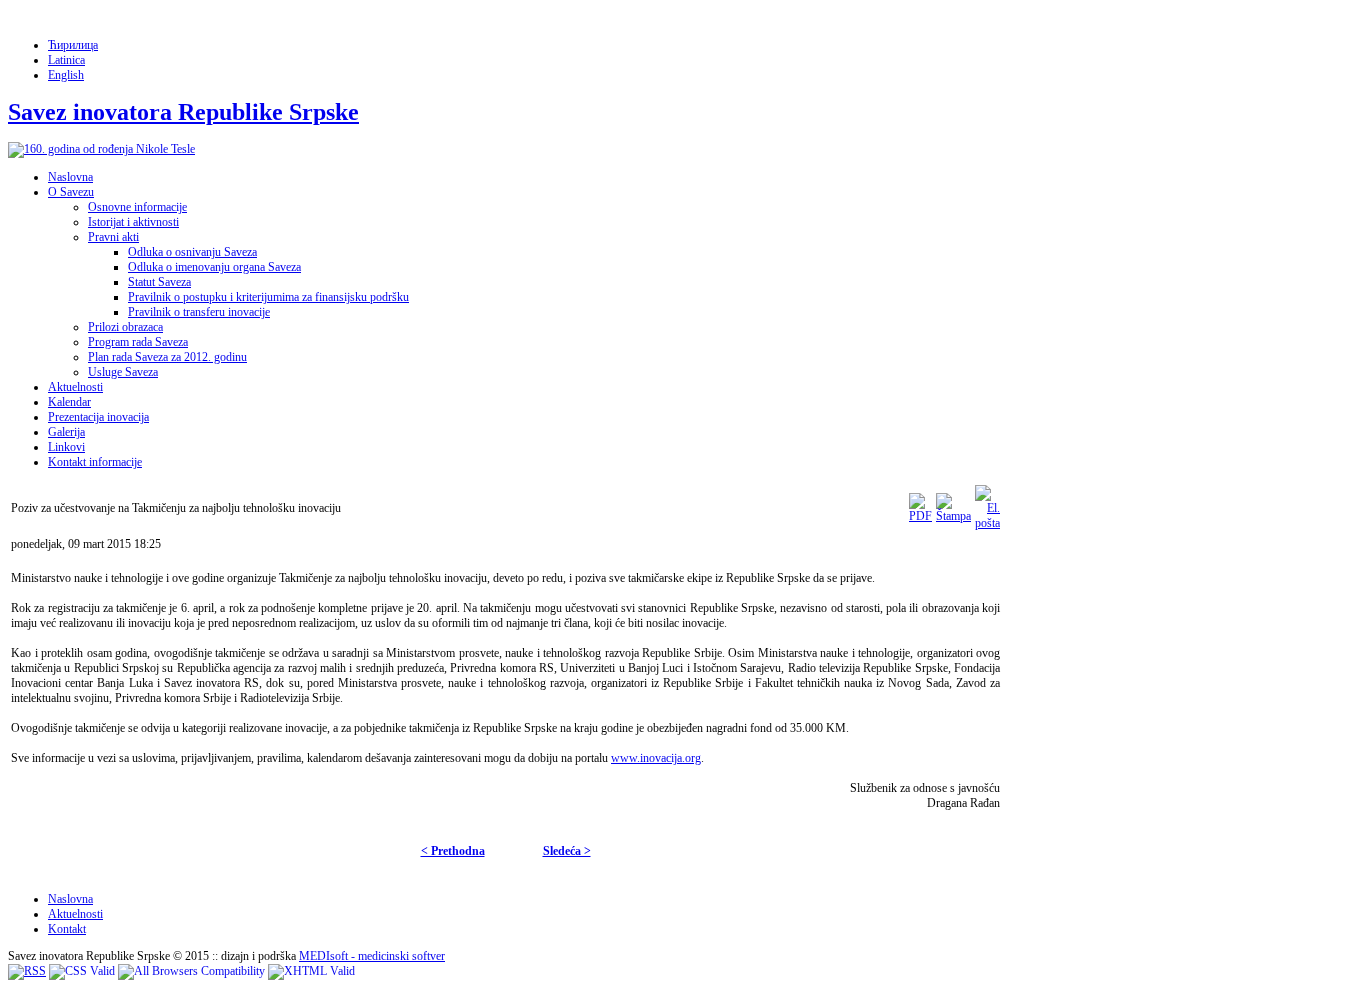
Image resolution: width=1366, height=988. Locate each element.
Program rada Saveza (138, 342)
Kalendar (69, 402)
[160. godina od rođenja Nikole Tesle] (101, 149)
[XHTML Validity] (311, 971)
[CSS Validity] (82, 971)
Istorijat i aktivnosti (133, 222)
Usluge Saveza (123, 372)
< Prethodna (453, 851)
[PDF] (920, 516)
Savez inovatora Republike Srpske (183, 112)
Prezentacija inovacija (98, 417)
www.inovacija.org (656, 758)
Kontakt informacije (95, 462)
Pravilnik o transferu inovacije (199, 312)
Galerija (66, 432)
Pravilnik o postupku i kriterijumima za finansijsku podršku (268, 297)
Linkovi (66, 447)
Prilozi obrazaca (125, 327)
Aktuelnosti (75, 387)
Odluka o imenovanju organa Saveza (214, 267)
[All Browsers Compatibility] (191, 971)
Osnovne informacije (137, 207)
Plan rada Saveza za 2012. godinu (167, 357)
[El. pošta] (987, 523)
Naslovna (70, 177)
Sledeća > (567, 851)
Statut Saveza (159, 282)
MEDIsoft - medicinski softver (372, 956)
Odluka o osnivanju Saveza (192, 252)
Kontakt (67, 929)
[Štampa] (953, 516)
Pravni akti (113, 237)
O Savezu (71, 192)
